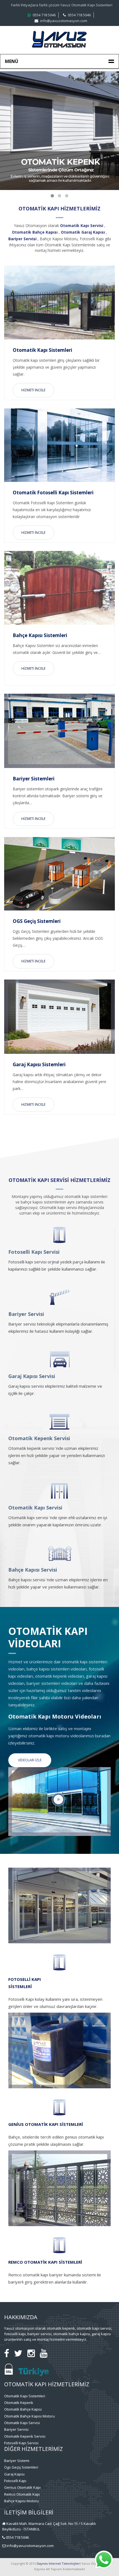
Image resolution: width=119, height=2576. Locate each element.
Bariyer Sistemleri (34, 779)
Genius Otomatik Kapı (22, 2487)
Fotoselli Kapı (15, 2481)
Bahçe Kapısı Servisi (33, 1570)
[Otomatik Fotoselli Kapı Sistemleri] (59, 445)
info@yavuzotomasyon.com (64, 21)
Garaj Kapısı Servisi (32, 1376)
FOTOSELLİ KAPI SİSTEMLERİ (25, 1983)
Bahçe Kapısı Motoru (21, 2501)
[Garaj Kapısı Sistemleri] (59, 1017)
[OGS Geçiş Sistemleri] (59, 874)
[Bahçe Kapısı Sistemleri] (59, 588)
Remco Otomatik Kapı (22, 2494)
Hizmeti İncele (33, 390)
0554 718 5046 (44, 15)
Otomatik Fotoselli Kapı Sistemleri (53, 493)
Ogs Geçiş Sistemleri (21, 2467)
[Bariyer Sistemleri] (59, 731)
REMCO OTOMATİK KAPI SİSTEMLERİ (45, 2262)
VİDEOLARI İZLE (30, 1760)
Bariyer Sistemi (17, 2461)
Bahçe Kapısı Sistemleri (40, 635)
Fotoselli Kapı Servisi (34, 1252)
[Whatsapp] (104, 2568)
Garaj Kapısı (14, 2474)
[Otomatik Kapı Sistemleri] (59, 303)
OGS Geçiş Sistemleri (37, 921)
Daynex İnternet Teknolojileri (59, 2563)
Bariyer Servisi (26, 1314)
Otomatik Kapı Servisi (35, 1508)
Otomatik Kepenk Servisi (39, 1438)
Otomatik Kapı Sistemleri (42, 350)
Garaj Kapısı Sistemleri (39, 1064)
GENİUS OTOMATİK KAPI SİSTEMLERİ (46, 2124)
